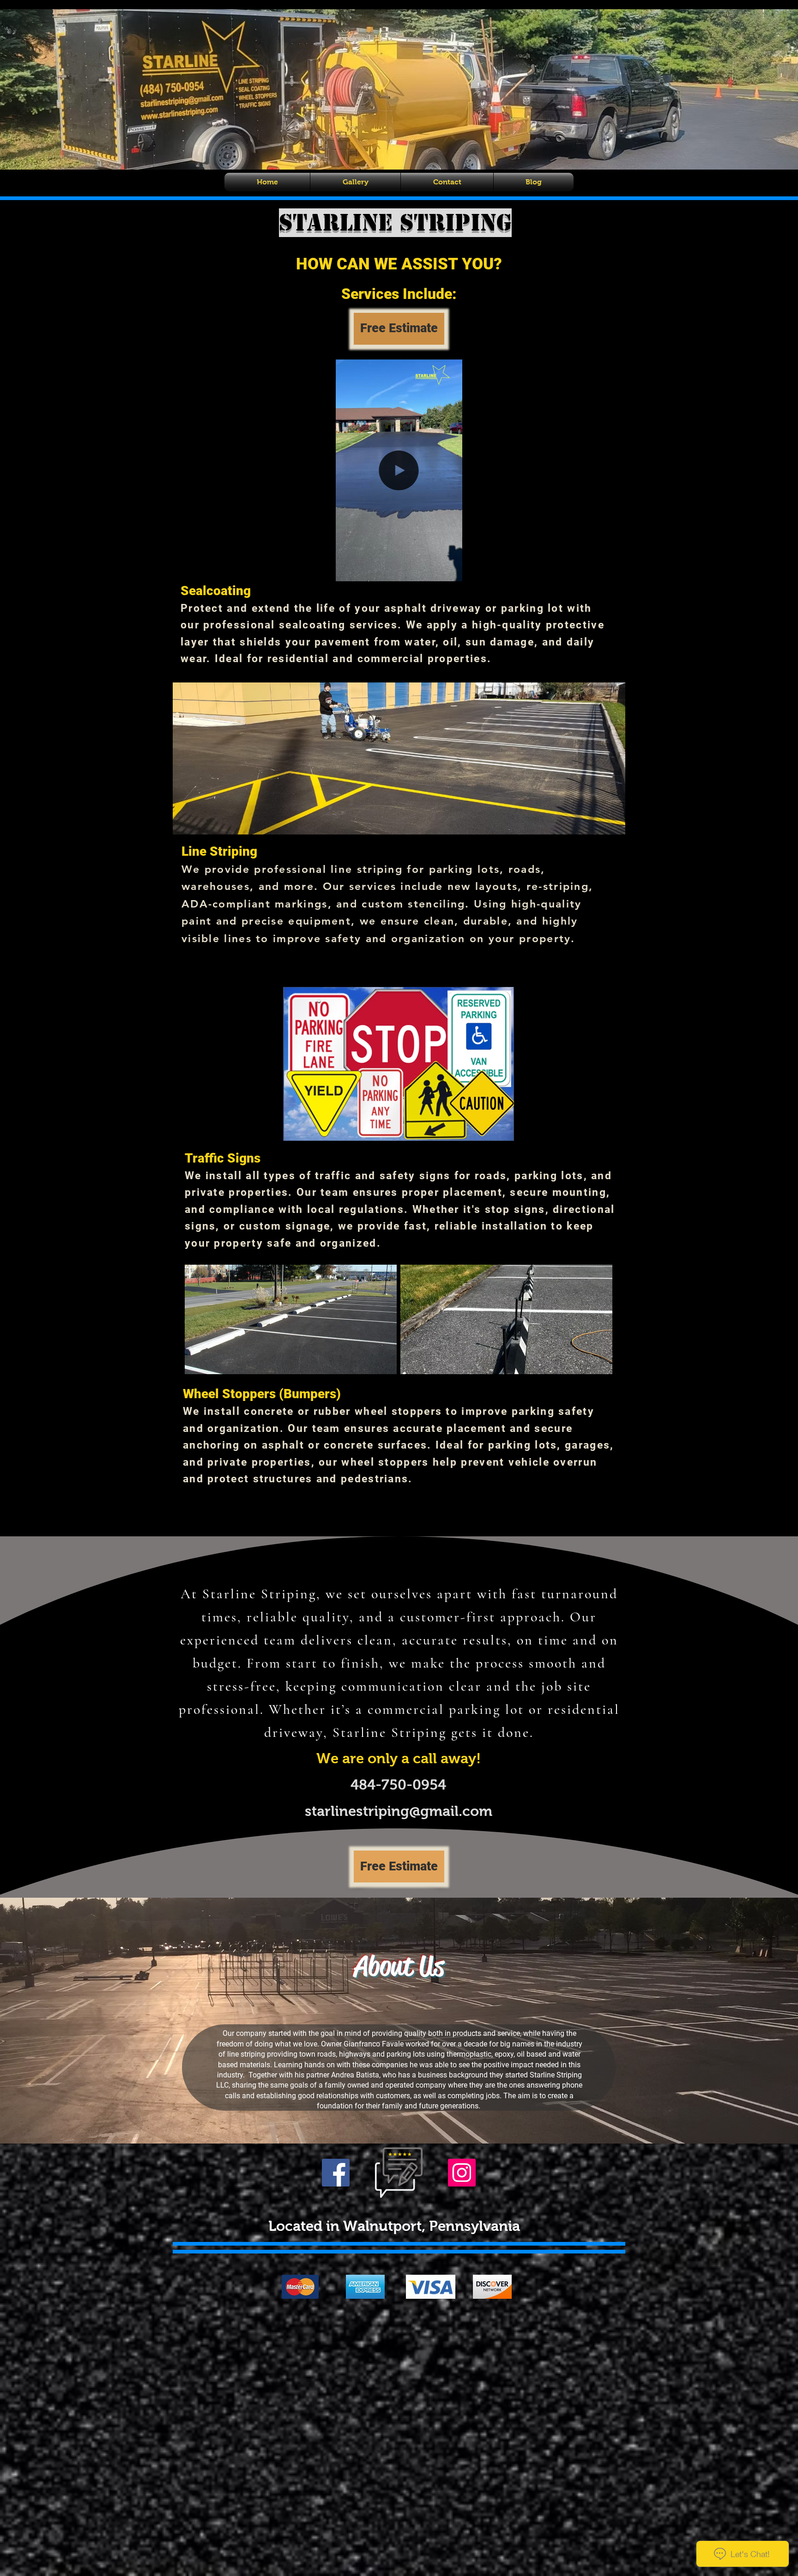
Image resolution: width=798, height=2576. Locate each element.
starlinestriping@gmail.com (399, 1811)
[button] (450, 571)
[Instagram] (462, 2173)
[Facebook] (336, 2173)
